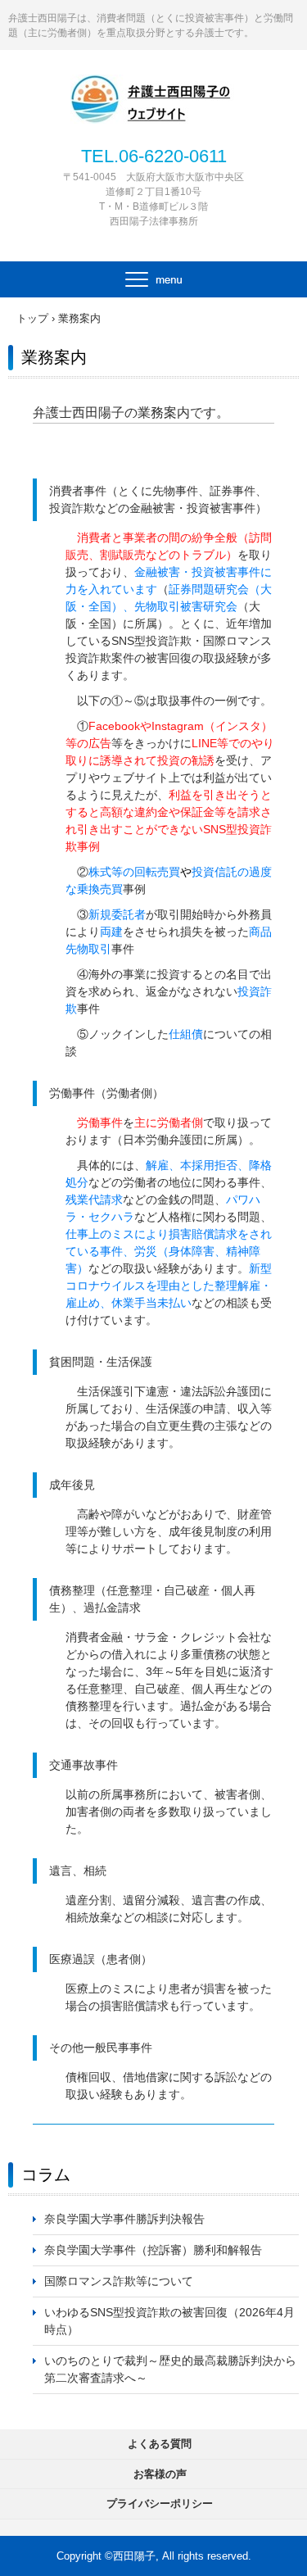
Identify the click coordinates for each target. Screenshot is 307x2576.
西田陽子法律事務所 (154, 92)
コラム (46, 2175)
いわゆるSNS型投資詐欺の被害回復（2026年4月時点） (169, 2321)
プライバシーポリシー (160, 2503)
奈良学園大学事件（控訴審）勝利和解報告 (153, 2250)
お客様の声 (160, 2474)
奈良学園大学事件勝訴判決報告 (124, 2219)
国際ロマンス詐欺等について (119, 2281)
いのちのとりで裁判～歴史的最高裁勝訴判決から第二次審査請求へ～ (170, 2369)
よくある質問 (160, 2444)
